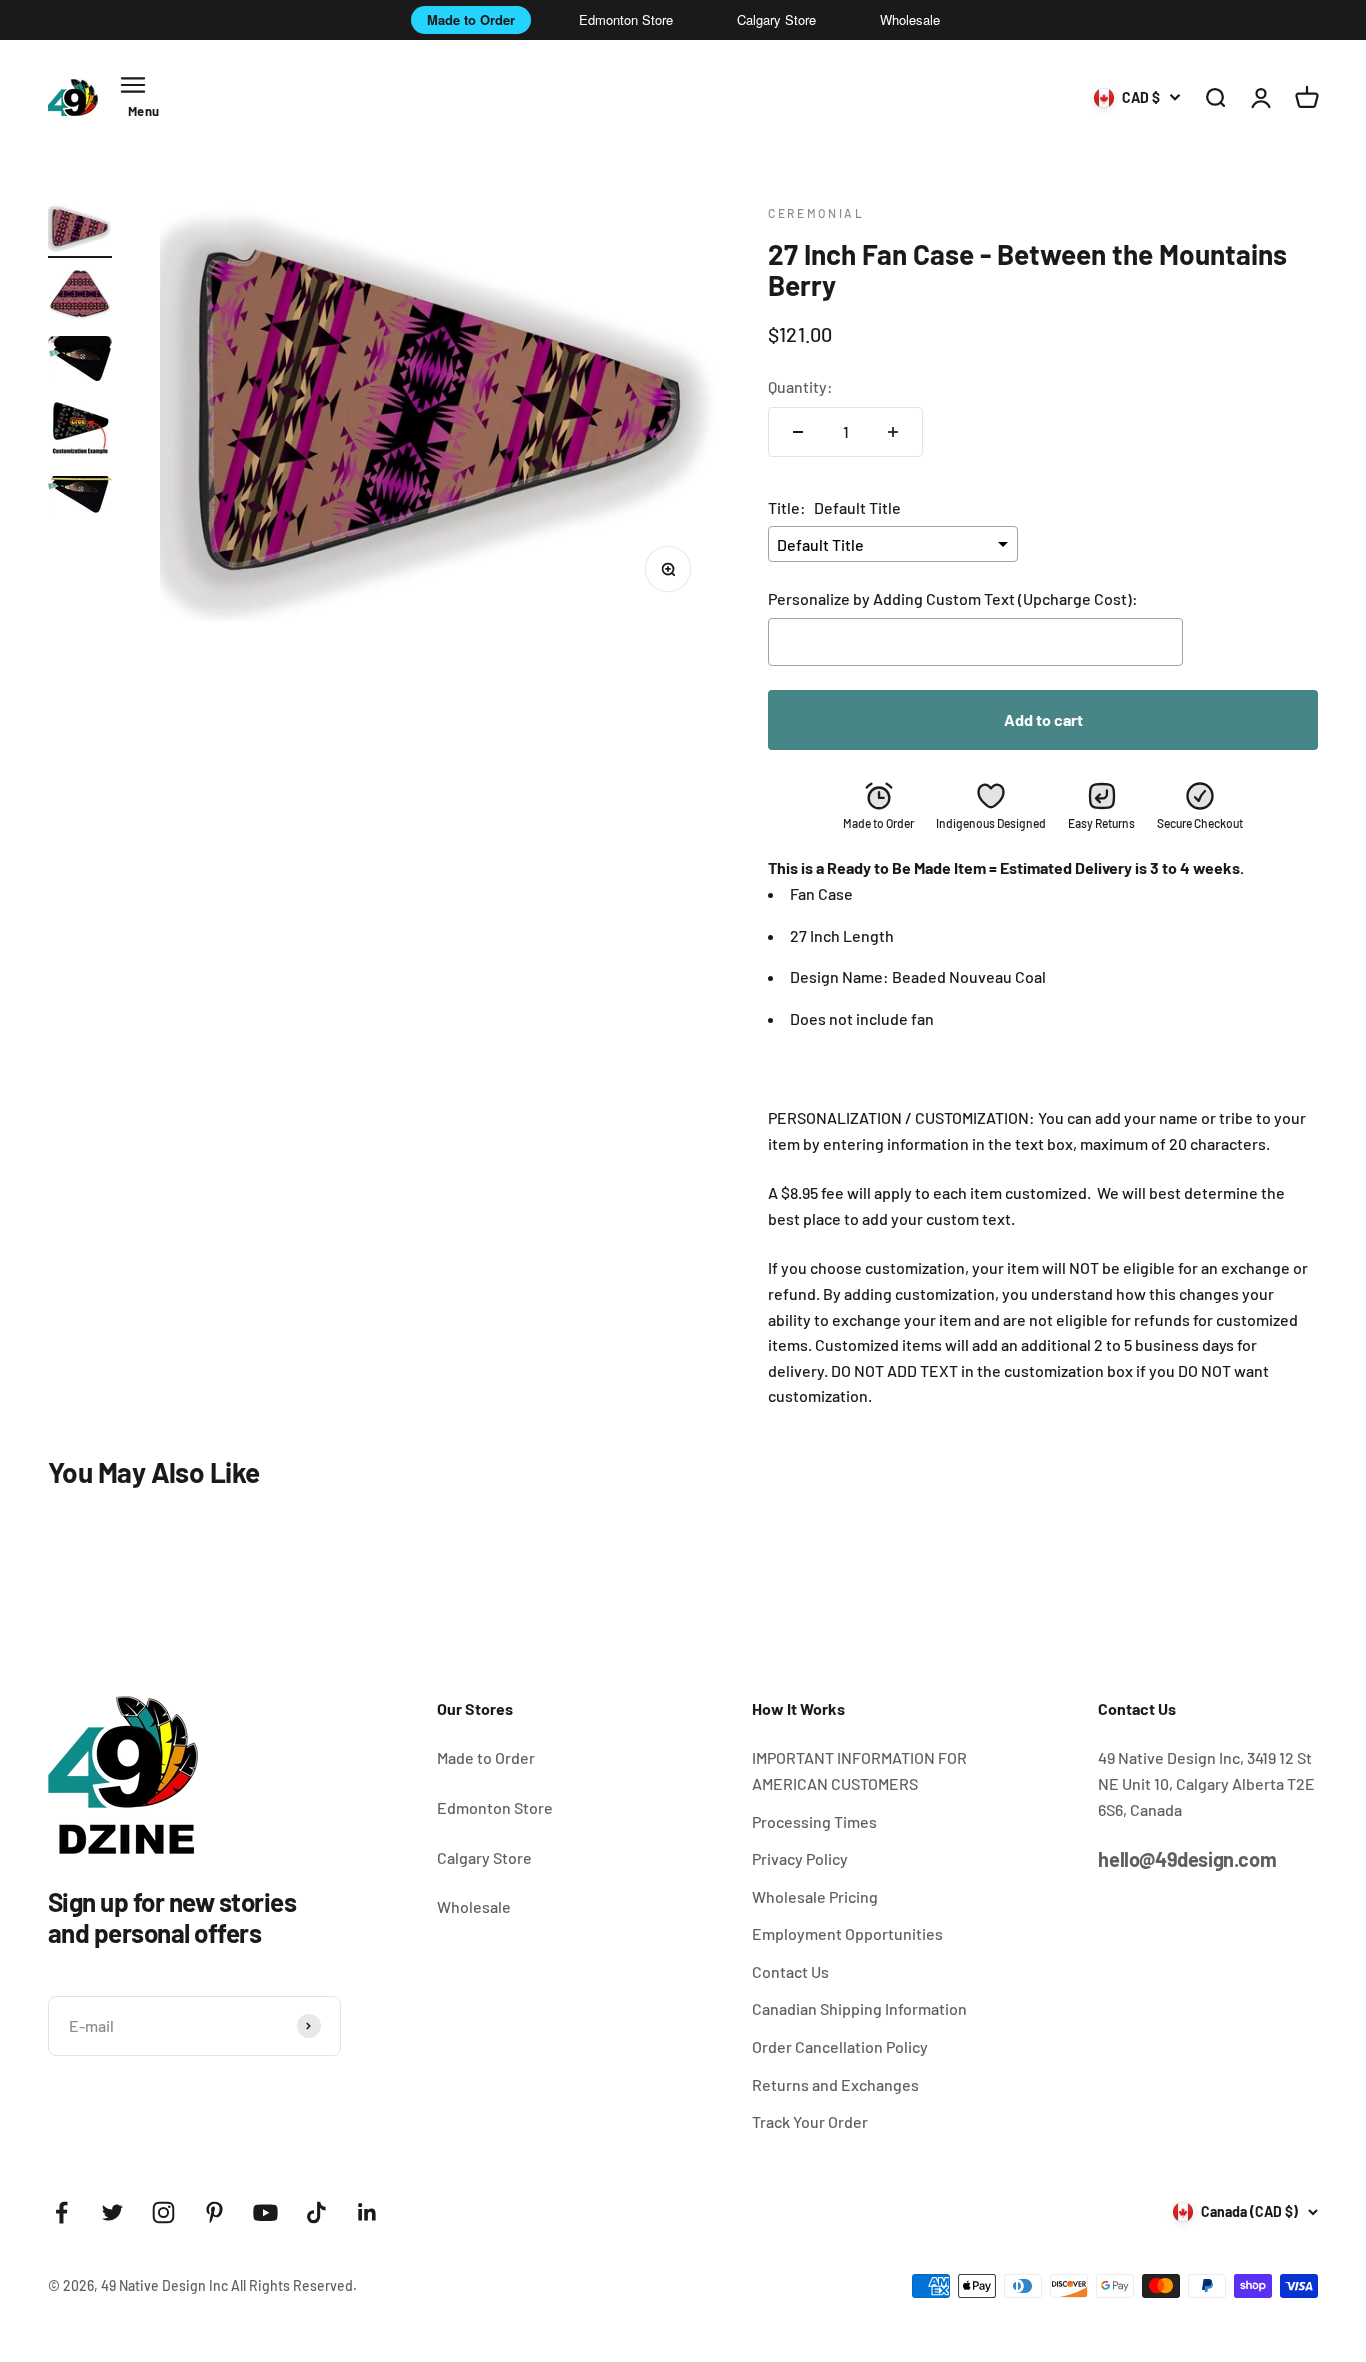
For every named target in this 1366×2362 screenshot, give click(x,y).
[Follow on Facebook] (61, 2212)
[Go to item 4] (80, 431)
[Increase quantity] (893, 432)
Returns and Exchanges (835, 2084)
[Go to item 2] (80, 297)
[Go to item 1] (80, 231)
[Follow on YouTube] (265, 2212)
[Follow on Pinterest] (214, 2212)
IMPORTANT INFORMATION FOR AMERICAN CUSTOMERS (859, 1770)
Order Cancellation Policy (840, 2046)
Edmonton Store (626, 19)
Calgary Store (776, 19)
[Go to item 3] (80, 361)
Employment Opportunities (847, 1933)
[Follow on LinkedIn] (367, 2212)
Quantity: (800, 386)
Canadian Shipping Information (859, 2008)
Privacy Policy (800, 1858)
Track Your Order (810, 2121)
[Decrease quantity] (798, 432)
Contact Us (790, 1971)
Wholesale (910, 19)
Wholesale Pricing (815, 1896)
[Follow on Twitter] (112, 2212)
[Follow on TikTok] (316, 2212)
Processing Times (814, 1821)
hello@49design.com (1187, 1859)
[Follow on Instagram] (163, 2212)
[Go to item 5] (80, 497)
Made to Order (471, 19)
